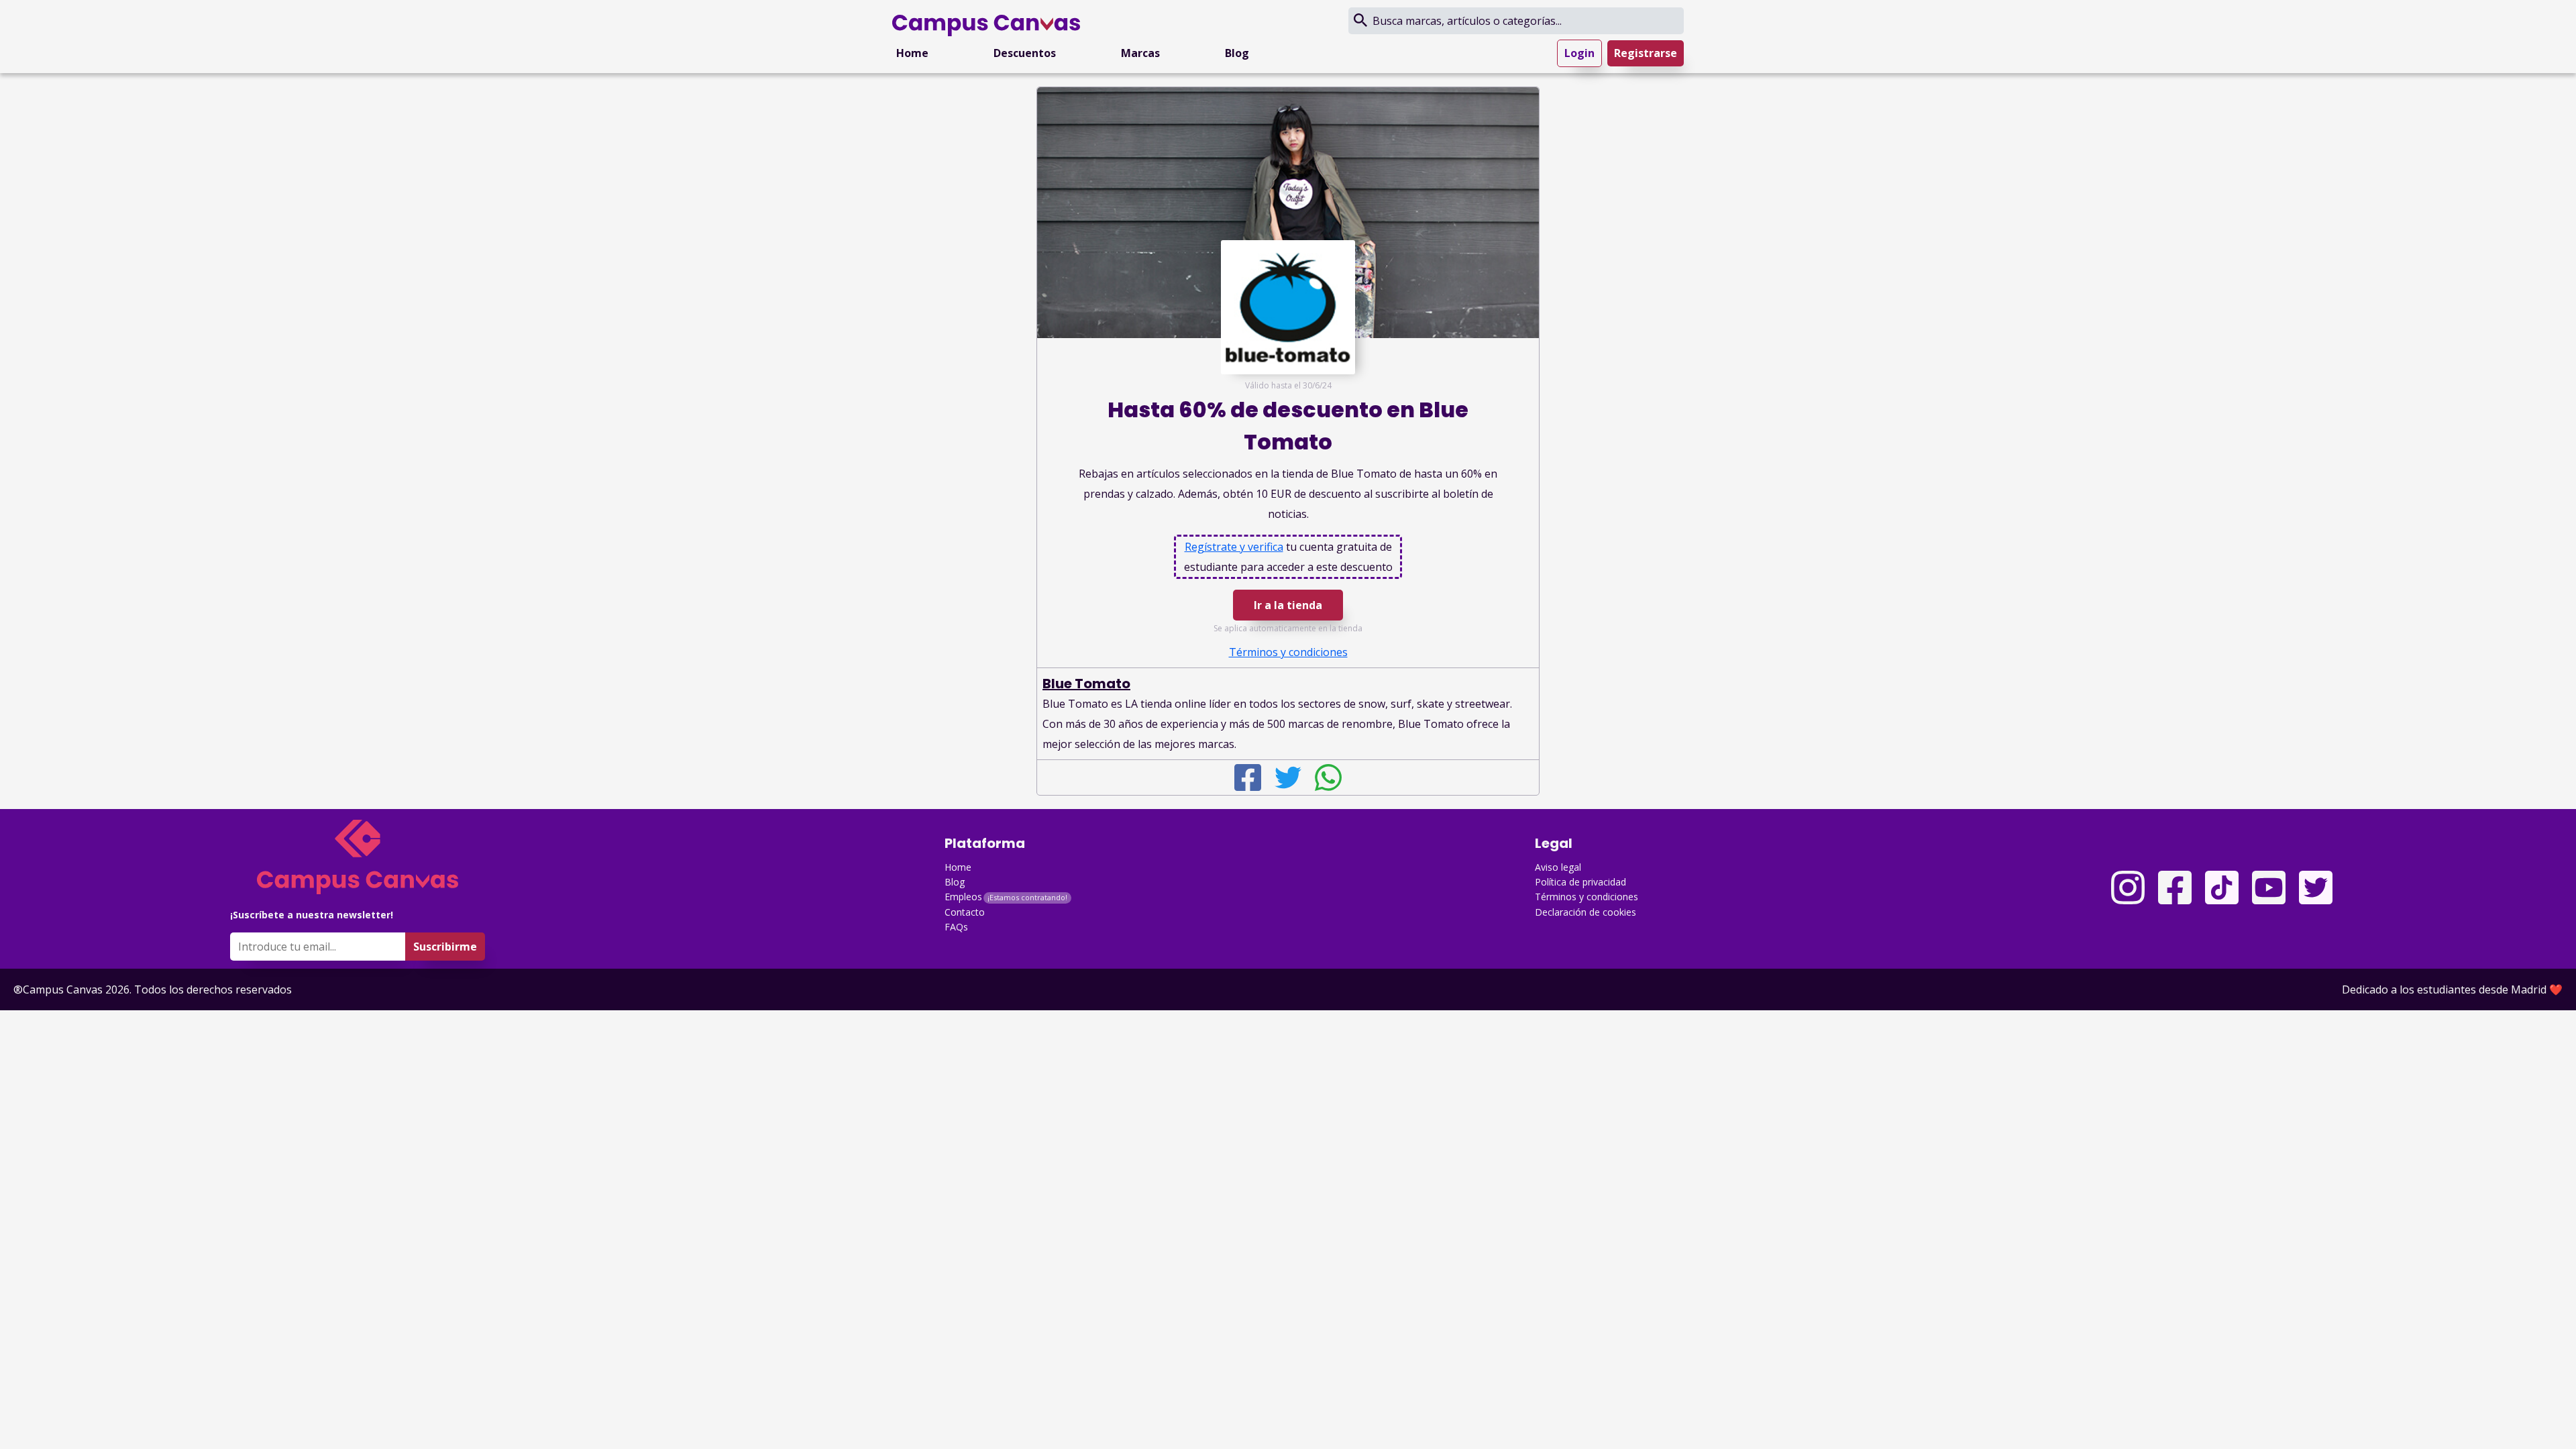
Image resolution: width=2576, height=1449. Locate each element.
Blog (1237, 53)
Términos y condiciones (1587, 897)
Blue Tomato (1086, 684)
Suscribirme (445, 947)
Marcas (1140, 53)
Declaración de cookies (1586, 912)
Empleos (963, 897)
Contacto (965, 912)
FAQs (956, 927)
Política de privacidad (1580, 882)
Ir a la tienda (1288, 605)
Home (912, 53)
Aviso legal (1558, 867)
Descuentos (1025, 53)
